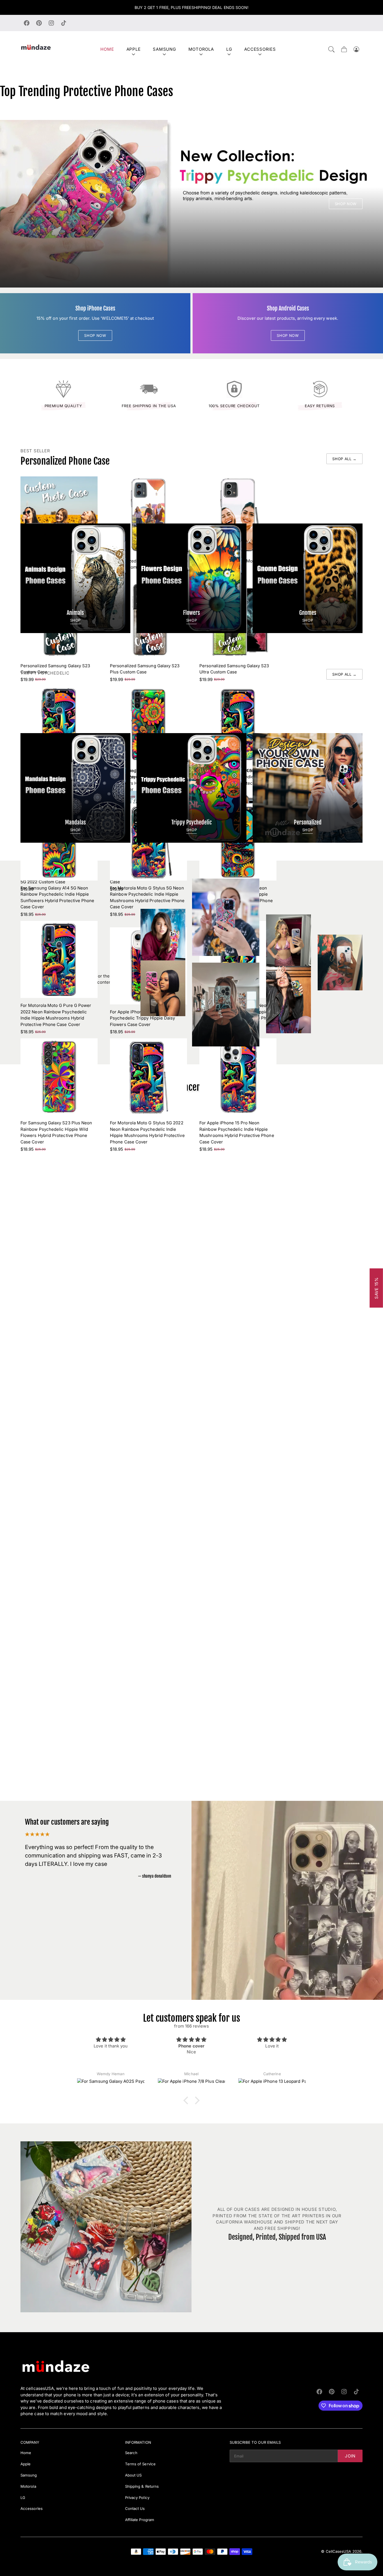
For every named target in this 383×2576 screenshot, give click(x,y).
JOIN (350, 2456)
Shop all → (344, 459)
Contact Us (135, 2508)
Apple (134, 49)
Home (107, 49)
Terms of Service (140, 2464)
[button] (331, 49)
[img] (111, 2039)
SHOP (76, 620)
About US (133, 2475)
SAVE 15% (376, 1288)
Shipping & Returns (142, 2486)
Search (131, 2453)
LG (229, 49)
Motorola (201, 49)
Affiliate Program (140, 2520)
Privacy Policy (137, 2498)
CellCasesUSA (339, 2551)
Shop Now (346, 204)
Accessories (260, 49)
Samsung (164, 49)
